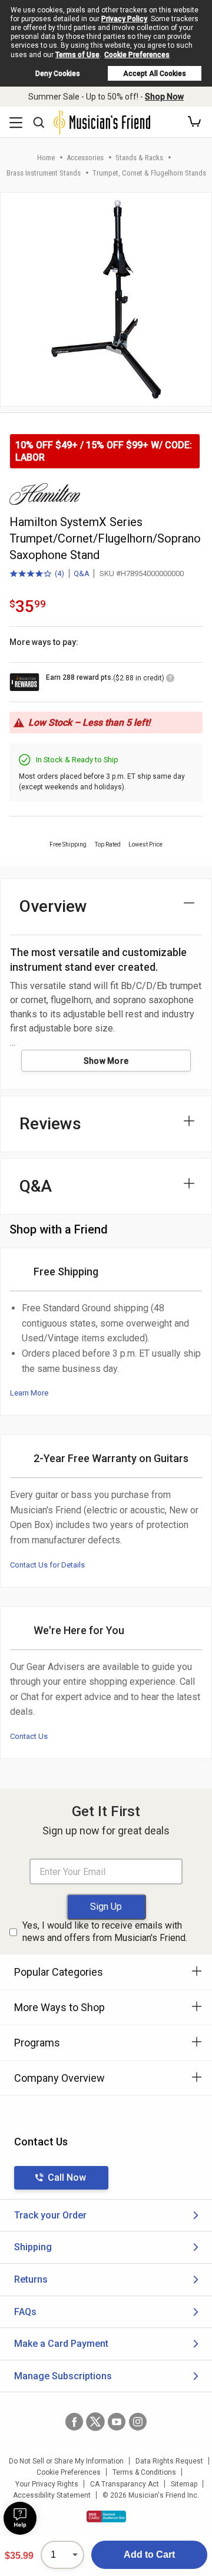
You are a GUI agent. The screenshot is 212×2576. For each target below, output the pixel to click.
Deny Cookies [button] (58, 74)
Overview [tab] (53, 906)
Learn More (29, 1393)
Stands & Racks (139, 158)
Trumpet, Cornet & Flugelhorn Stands (149, 173)
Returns (31, 2279)
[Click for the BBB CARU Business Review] (106, 2517)
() (37, 574)
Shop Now (164, 97)
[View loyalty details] (170, 680)
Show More (106, 1061)
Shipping (33, 2247)
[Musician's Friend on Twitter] (95, 2422)
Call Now (67, 2177)
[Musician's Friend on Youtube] (117, 2422)
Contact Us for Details (47, 1565)
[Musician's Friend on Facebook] (74, 2422)
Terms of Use (77, 55)
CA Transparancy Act (125, 2484)
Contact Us (29, 1736)
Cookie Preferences (137, 55)
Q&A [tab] (36, 1186)
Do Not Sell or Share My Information (66, 2461)
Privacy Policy (124, 19)
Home (46, 158)
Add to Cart (149, 2554)
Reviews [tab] (50, 1124)
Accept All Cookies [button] (155, 74)
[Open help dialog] (20, 2518)
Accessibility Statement (52, 2495)
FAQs (25, 2312)
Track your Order (50, 2215)
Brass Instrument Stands (44, 173)
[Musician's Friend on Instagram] (138, 2422)
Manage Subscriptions (63, 2376)
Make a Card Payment (61, 2344)
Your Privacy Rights (47, 2484)
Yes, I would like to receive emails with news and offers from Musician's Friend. (105, 1932)
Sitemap (184, 2484)
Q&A (82, 573)
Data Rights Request (169, 2461)
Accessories (85, 158)
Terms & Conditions (144, 2472)
